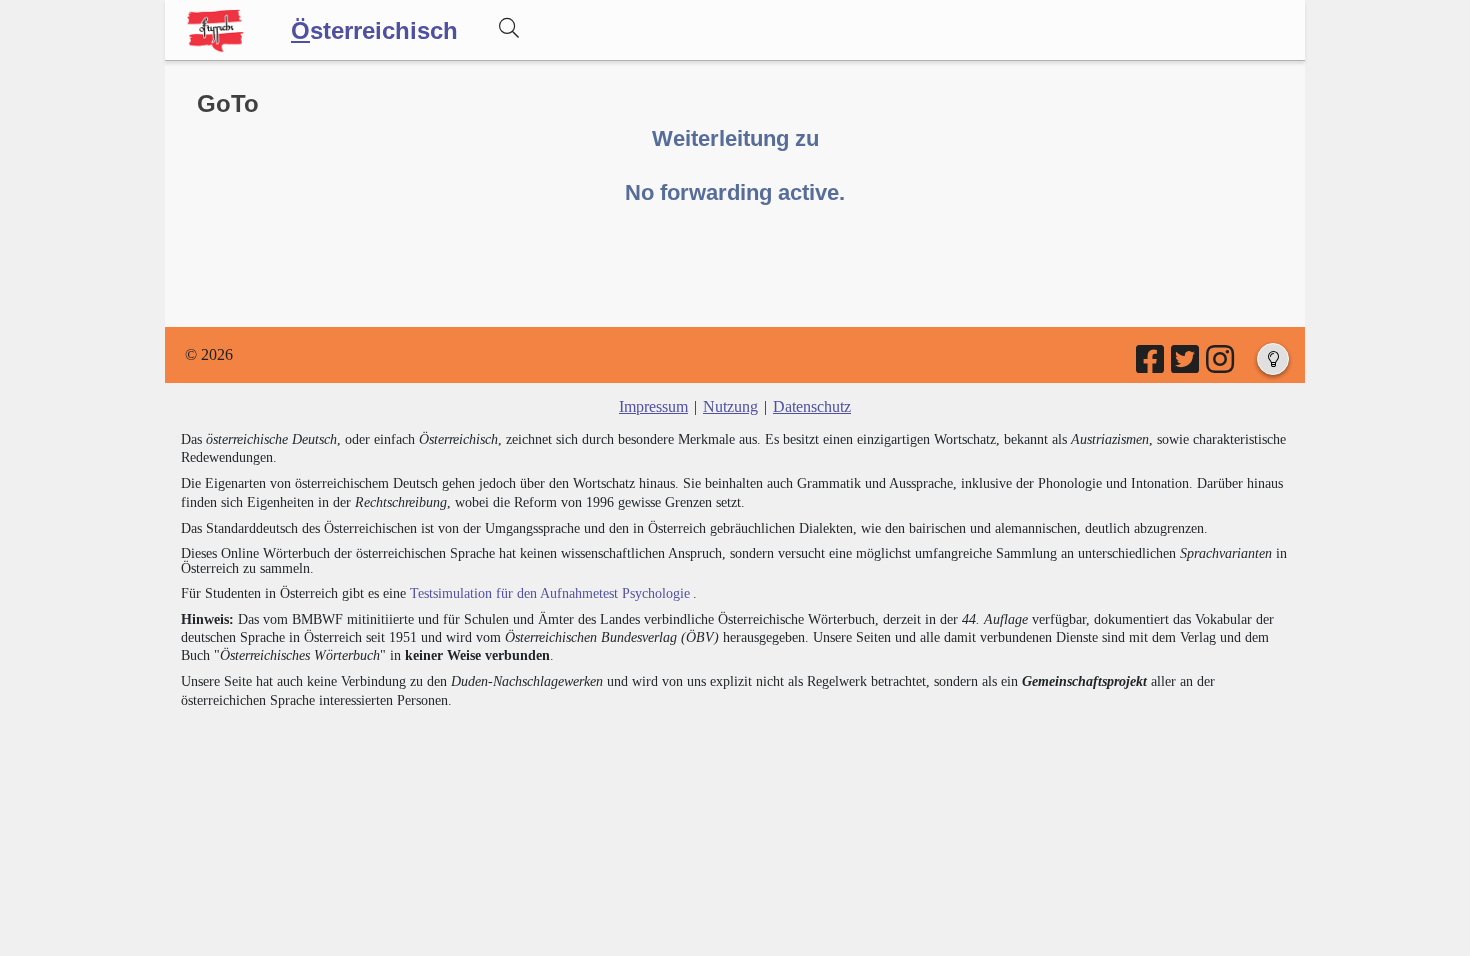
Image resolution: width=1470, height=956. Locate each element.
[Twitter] (1186, 365)
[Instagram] (1221, 365)
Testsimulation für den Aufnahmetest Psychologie (550, 593)
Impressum (653, 406)
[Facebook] (1151, 365)
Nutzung (730, 406)
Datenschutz (812, 406)
